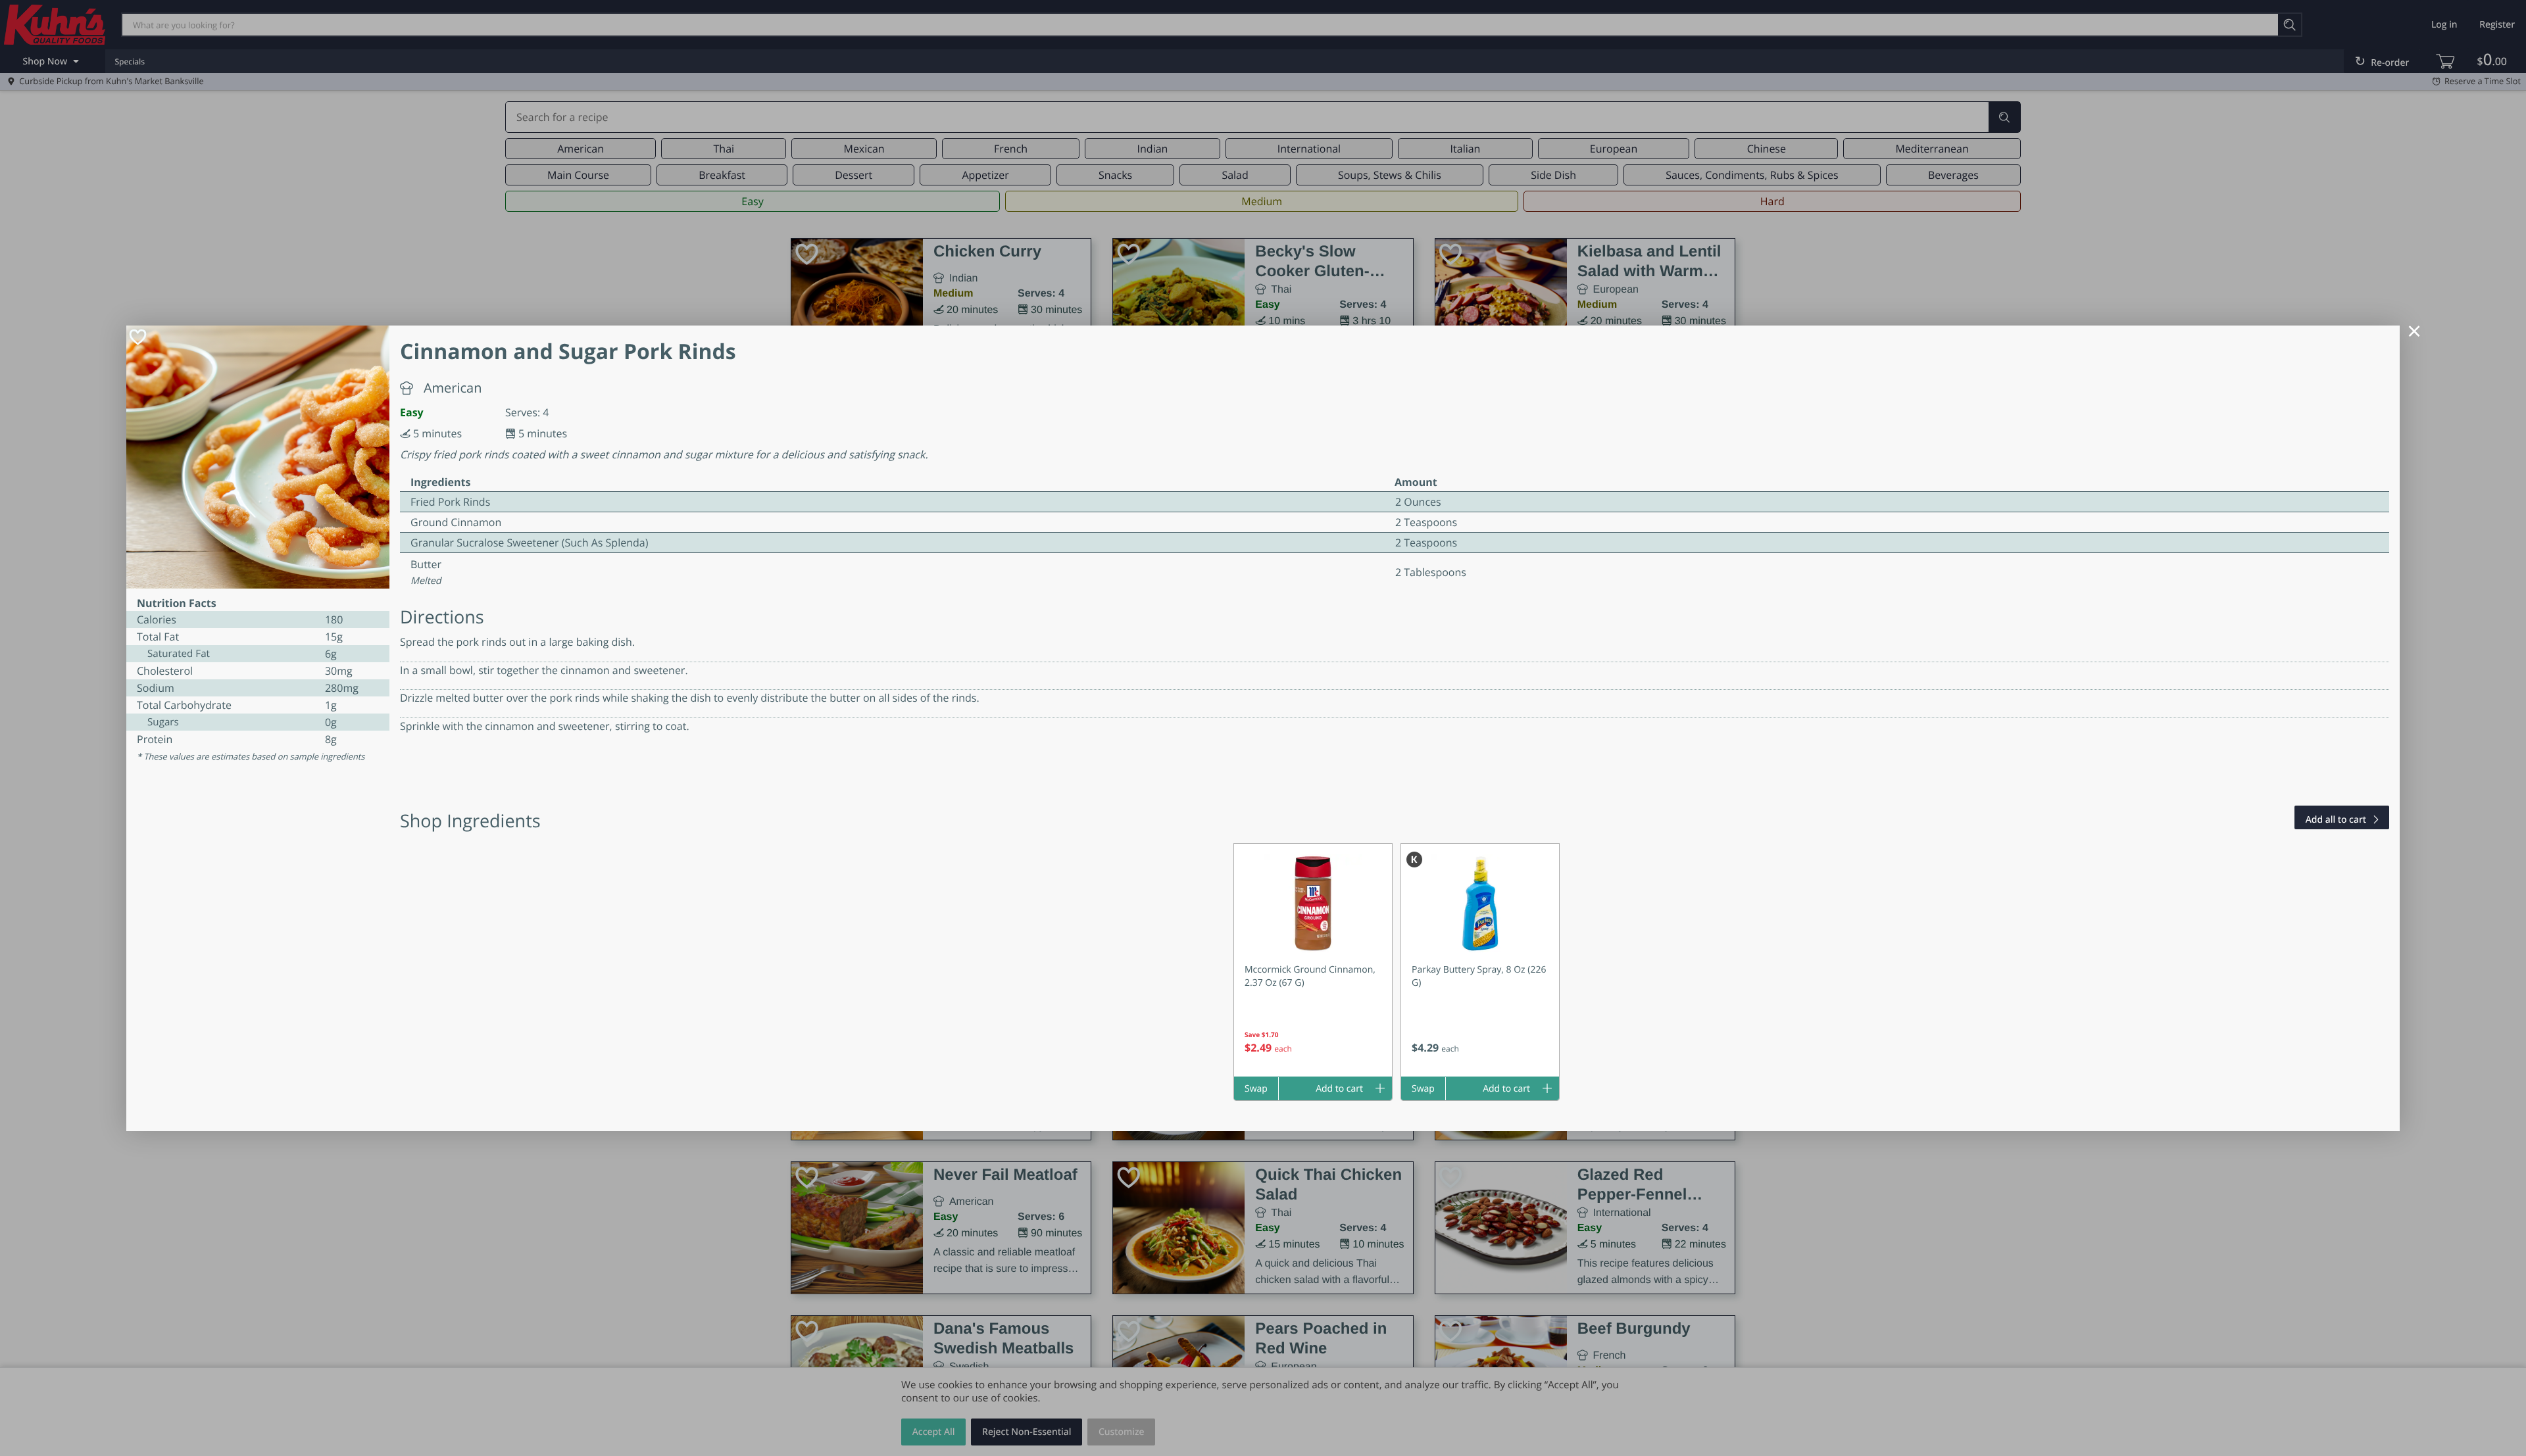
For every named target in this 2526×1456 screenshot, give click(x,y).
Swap (1256, 1089)
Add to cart (1339, 1089)
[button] (1313, 960)
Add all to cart (2336, 820)
